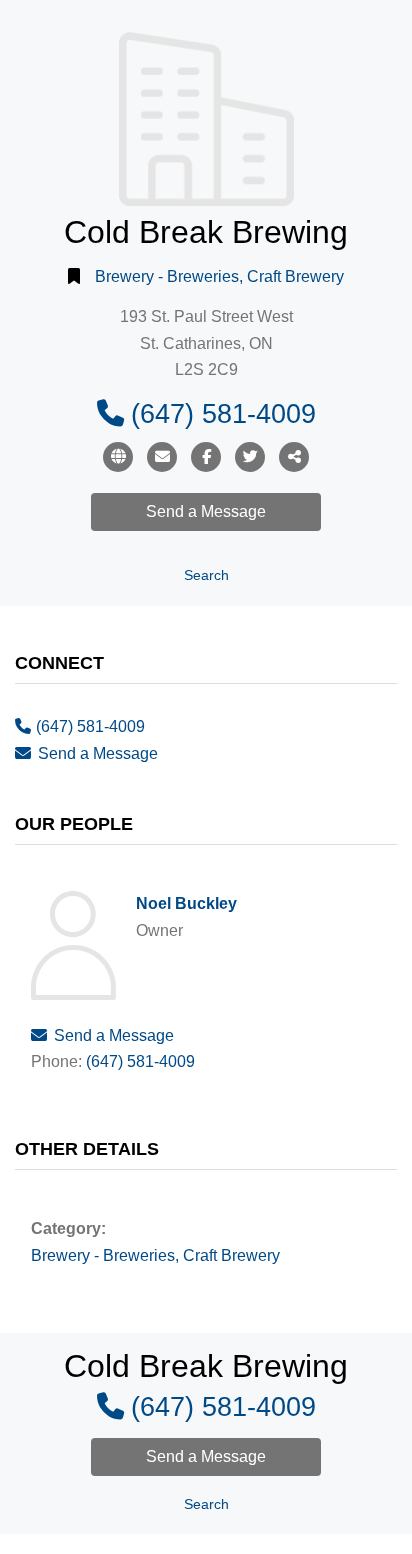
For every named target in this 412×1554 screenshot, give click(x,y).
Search (206, 575)
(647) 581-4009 (223, 413)
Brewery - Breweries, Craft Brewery (219, 276)
